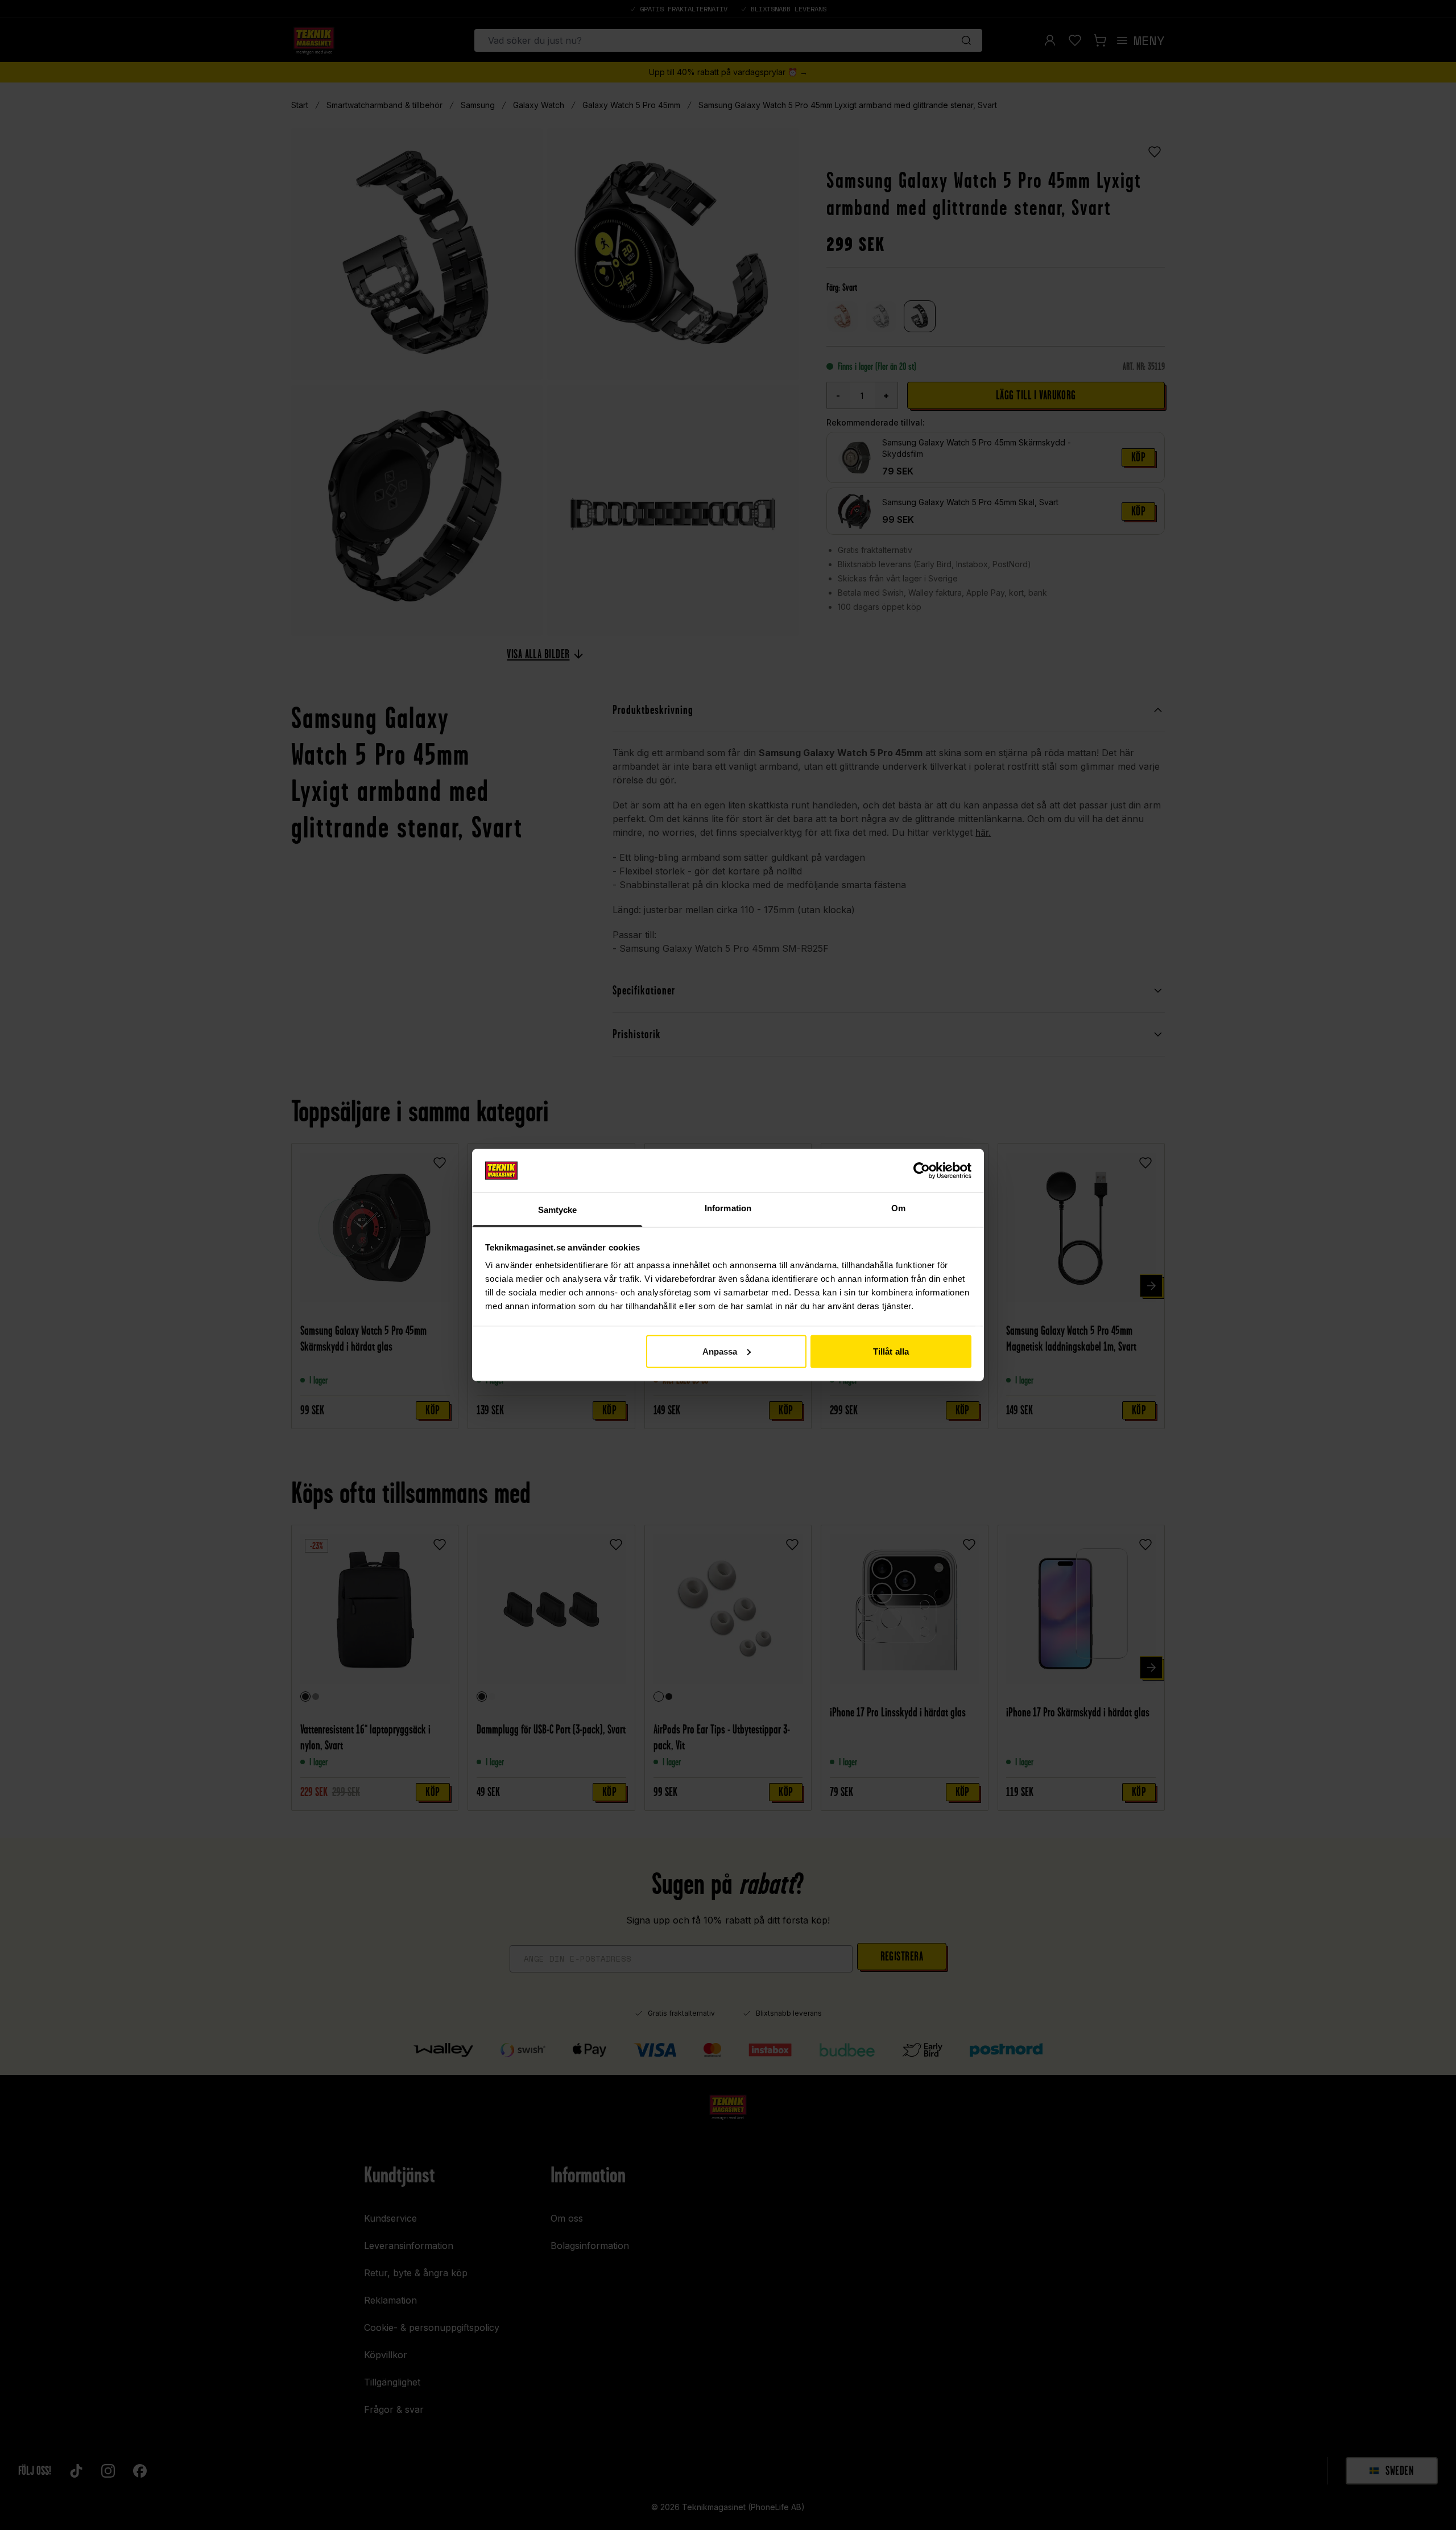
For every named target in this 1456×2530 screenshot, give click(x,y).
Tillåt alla (891, 1351)
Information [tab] (728, 1208)
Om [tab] (898, 1208)
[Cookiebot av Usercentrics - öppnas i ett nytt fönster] (922, 1170)
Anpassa (720, 1351)
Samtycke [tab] (558, 1210)
